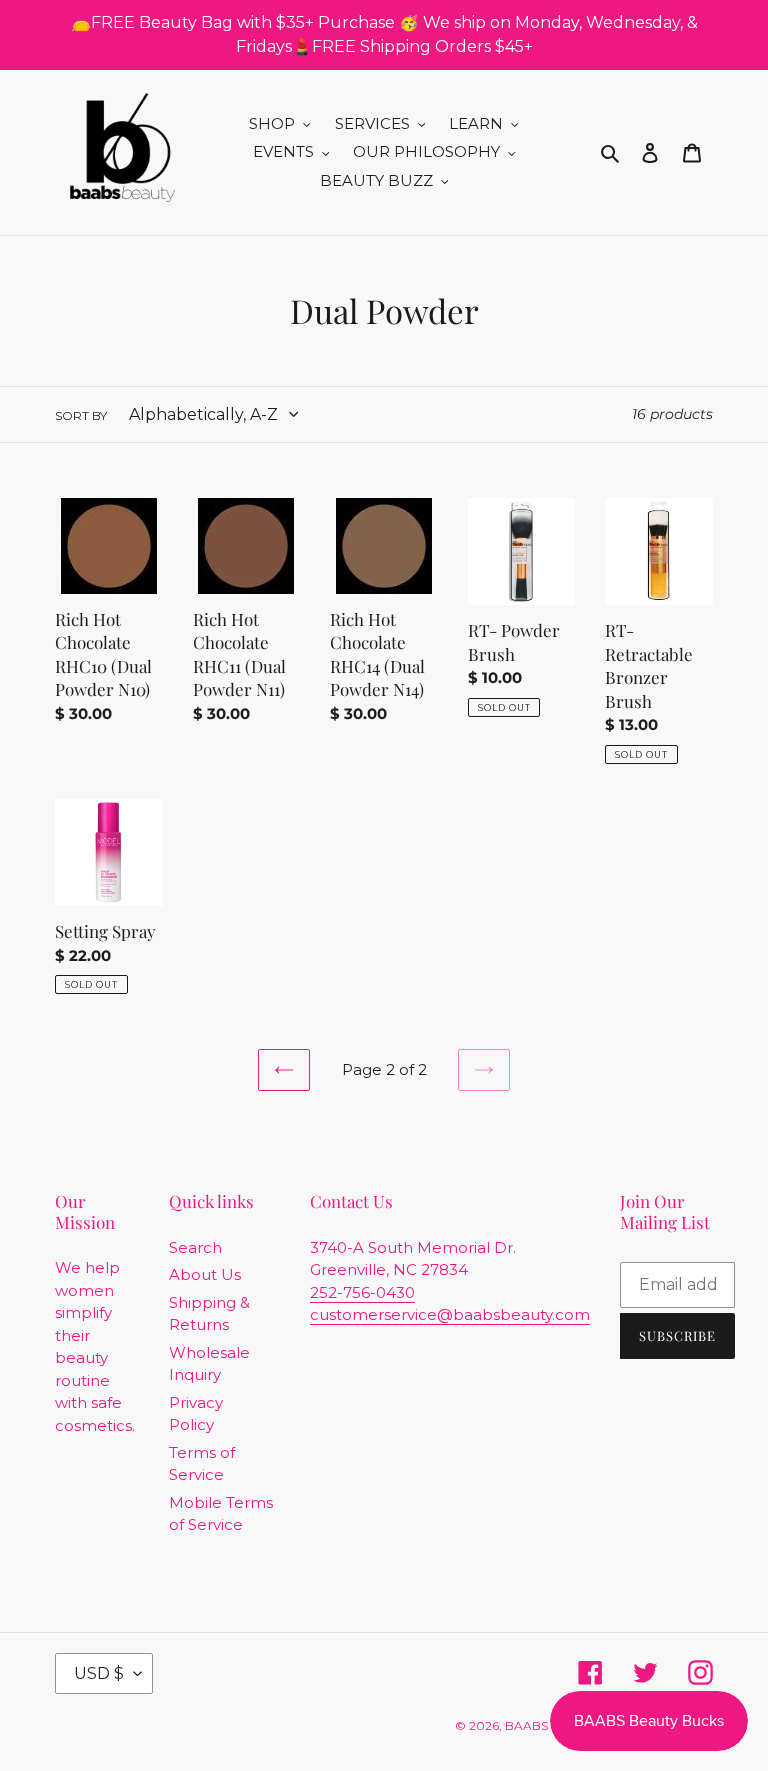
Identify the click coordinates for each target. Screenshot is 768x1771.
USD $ (99, 1673)
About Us (205, 1274)
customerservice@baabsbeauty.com (450, 1314)
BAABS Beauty (549, 1725)
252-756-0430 (362, 1292)
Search (195, 1247)
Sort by (81, 415)
